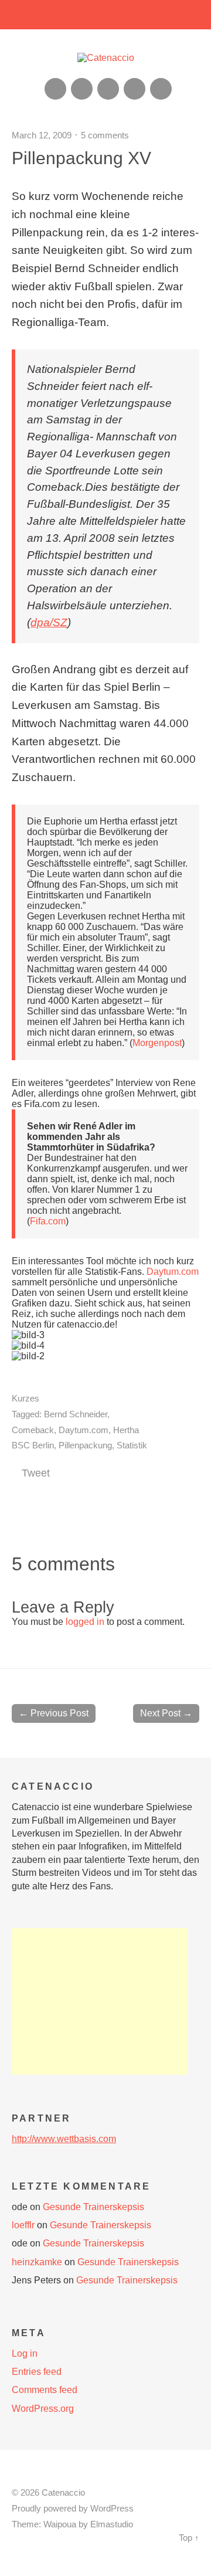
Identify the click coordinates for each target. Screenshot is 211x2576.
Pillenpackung (85, 1445)
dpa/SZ (49, 622)
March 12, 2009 (42, 135)
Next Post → (166, 1713)
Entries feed (37, 2372)
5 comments (105, 135)
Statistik (132, 1445)
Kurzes (25, 1398)
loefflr (23, 2225)
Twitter (161, 89)
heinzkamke (37, 2262)
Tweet (36, 1473)
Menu (106, 15)
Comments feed (45, 2390)
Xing (82, 89)
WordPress (112, 2509)
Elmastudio (112, 2524)
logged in (85, 1622)
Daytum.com (173, 1272)
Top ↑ (189, 2538)
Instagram (108, 89)
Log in (25, 2353)
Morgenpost (157, 1043)
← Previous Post (54, 1713)
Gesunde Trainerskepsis (93, 2207)
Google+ (135, 89)
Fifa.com (48, 1221)
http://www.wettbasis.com (64, 2139)
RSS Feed (55, 89)
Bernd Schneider (76, 1414)
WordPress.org (43, 2409)
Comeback (33, 1430)
